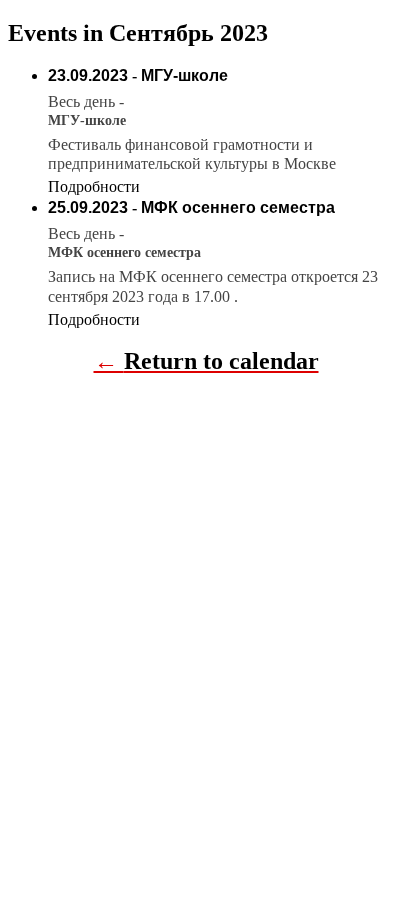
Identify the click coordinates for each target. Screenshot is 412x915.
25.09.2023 (88, 207)
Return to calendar (221, 361)
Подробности (94, 186)
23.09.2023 (88, 75)
